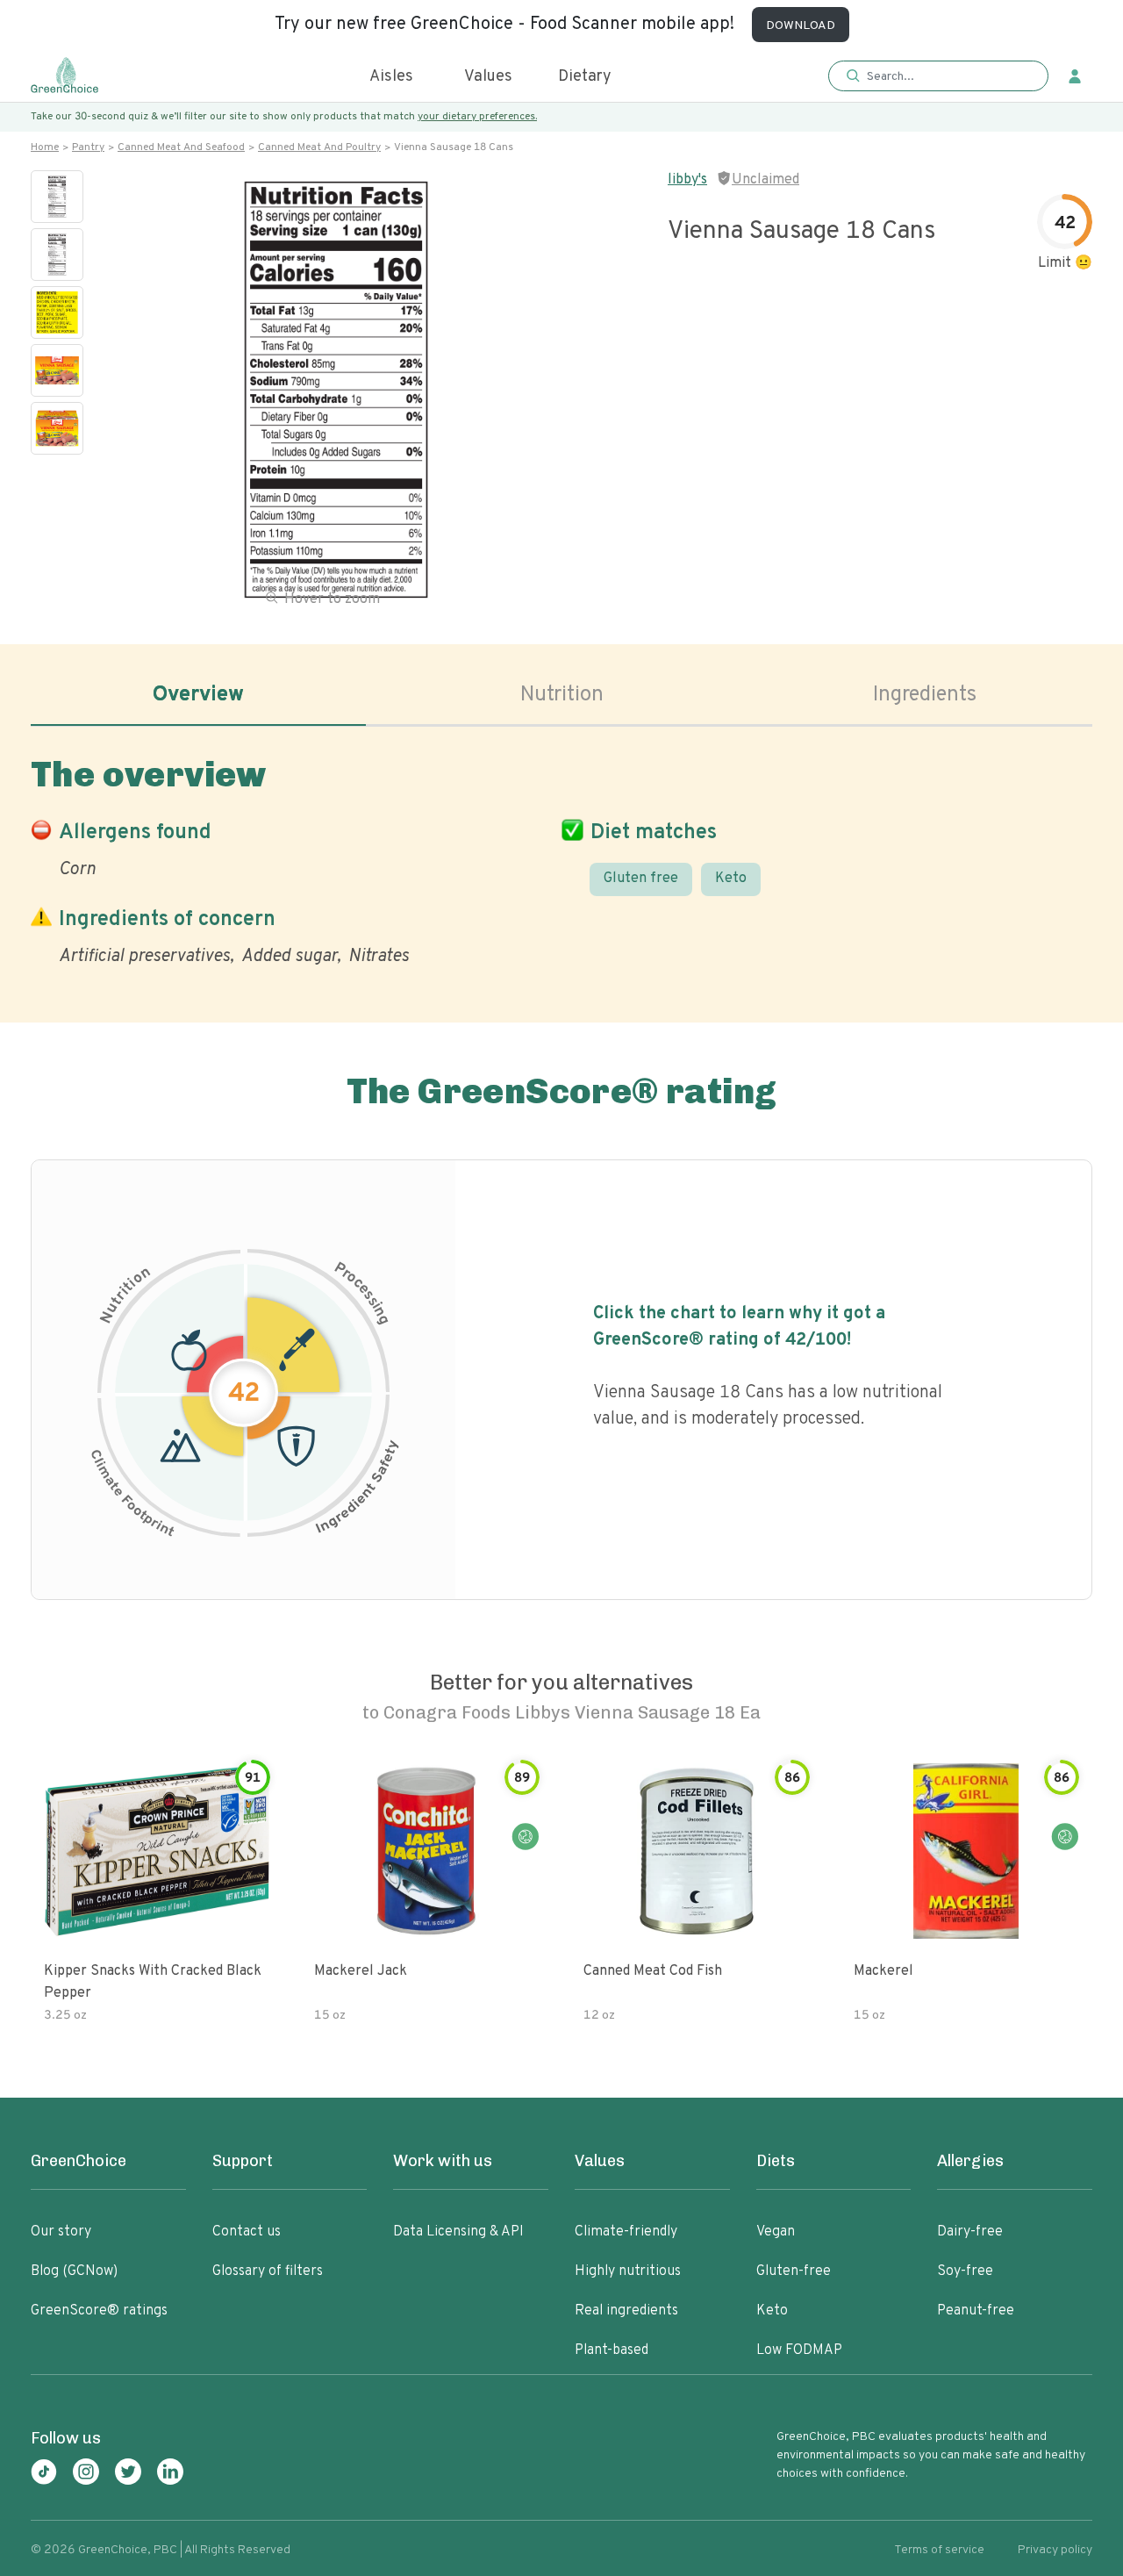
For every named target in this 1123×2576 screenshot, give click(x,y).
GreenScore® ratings (99, 2311)
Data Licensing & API (458, 2232)
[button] (938, 77)
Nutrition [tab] (562, 695)
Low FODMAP (799, 2350)
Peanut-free (976, 2311)
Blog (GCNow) (74, 2271)
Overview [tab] (198, 695)
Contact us (247, 2232)
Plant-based (612, 2350)
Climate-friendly (626, 2232)
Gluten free (641, 879)
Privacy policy (1055, 2550)
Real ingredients (626, 2311)
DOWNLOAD (801, 26)
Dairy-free (970, 2232)
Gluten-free (794, 2271)
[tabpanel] (561, 857)
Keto (731, 879)
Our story (61, 2232)
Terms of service (939, 2550)
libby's (687, 180)
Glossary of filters (268, 2271)
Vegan (776, 2232)
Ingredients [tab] (925, 695)
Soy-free (965, 2271)
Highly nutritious (628, 2271)
